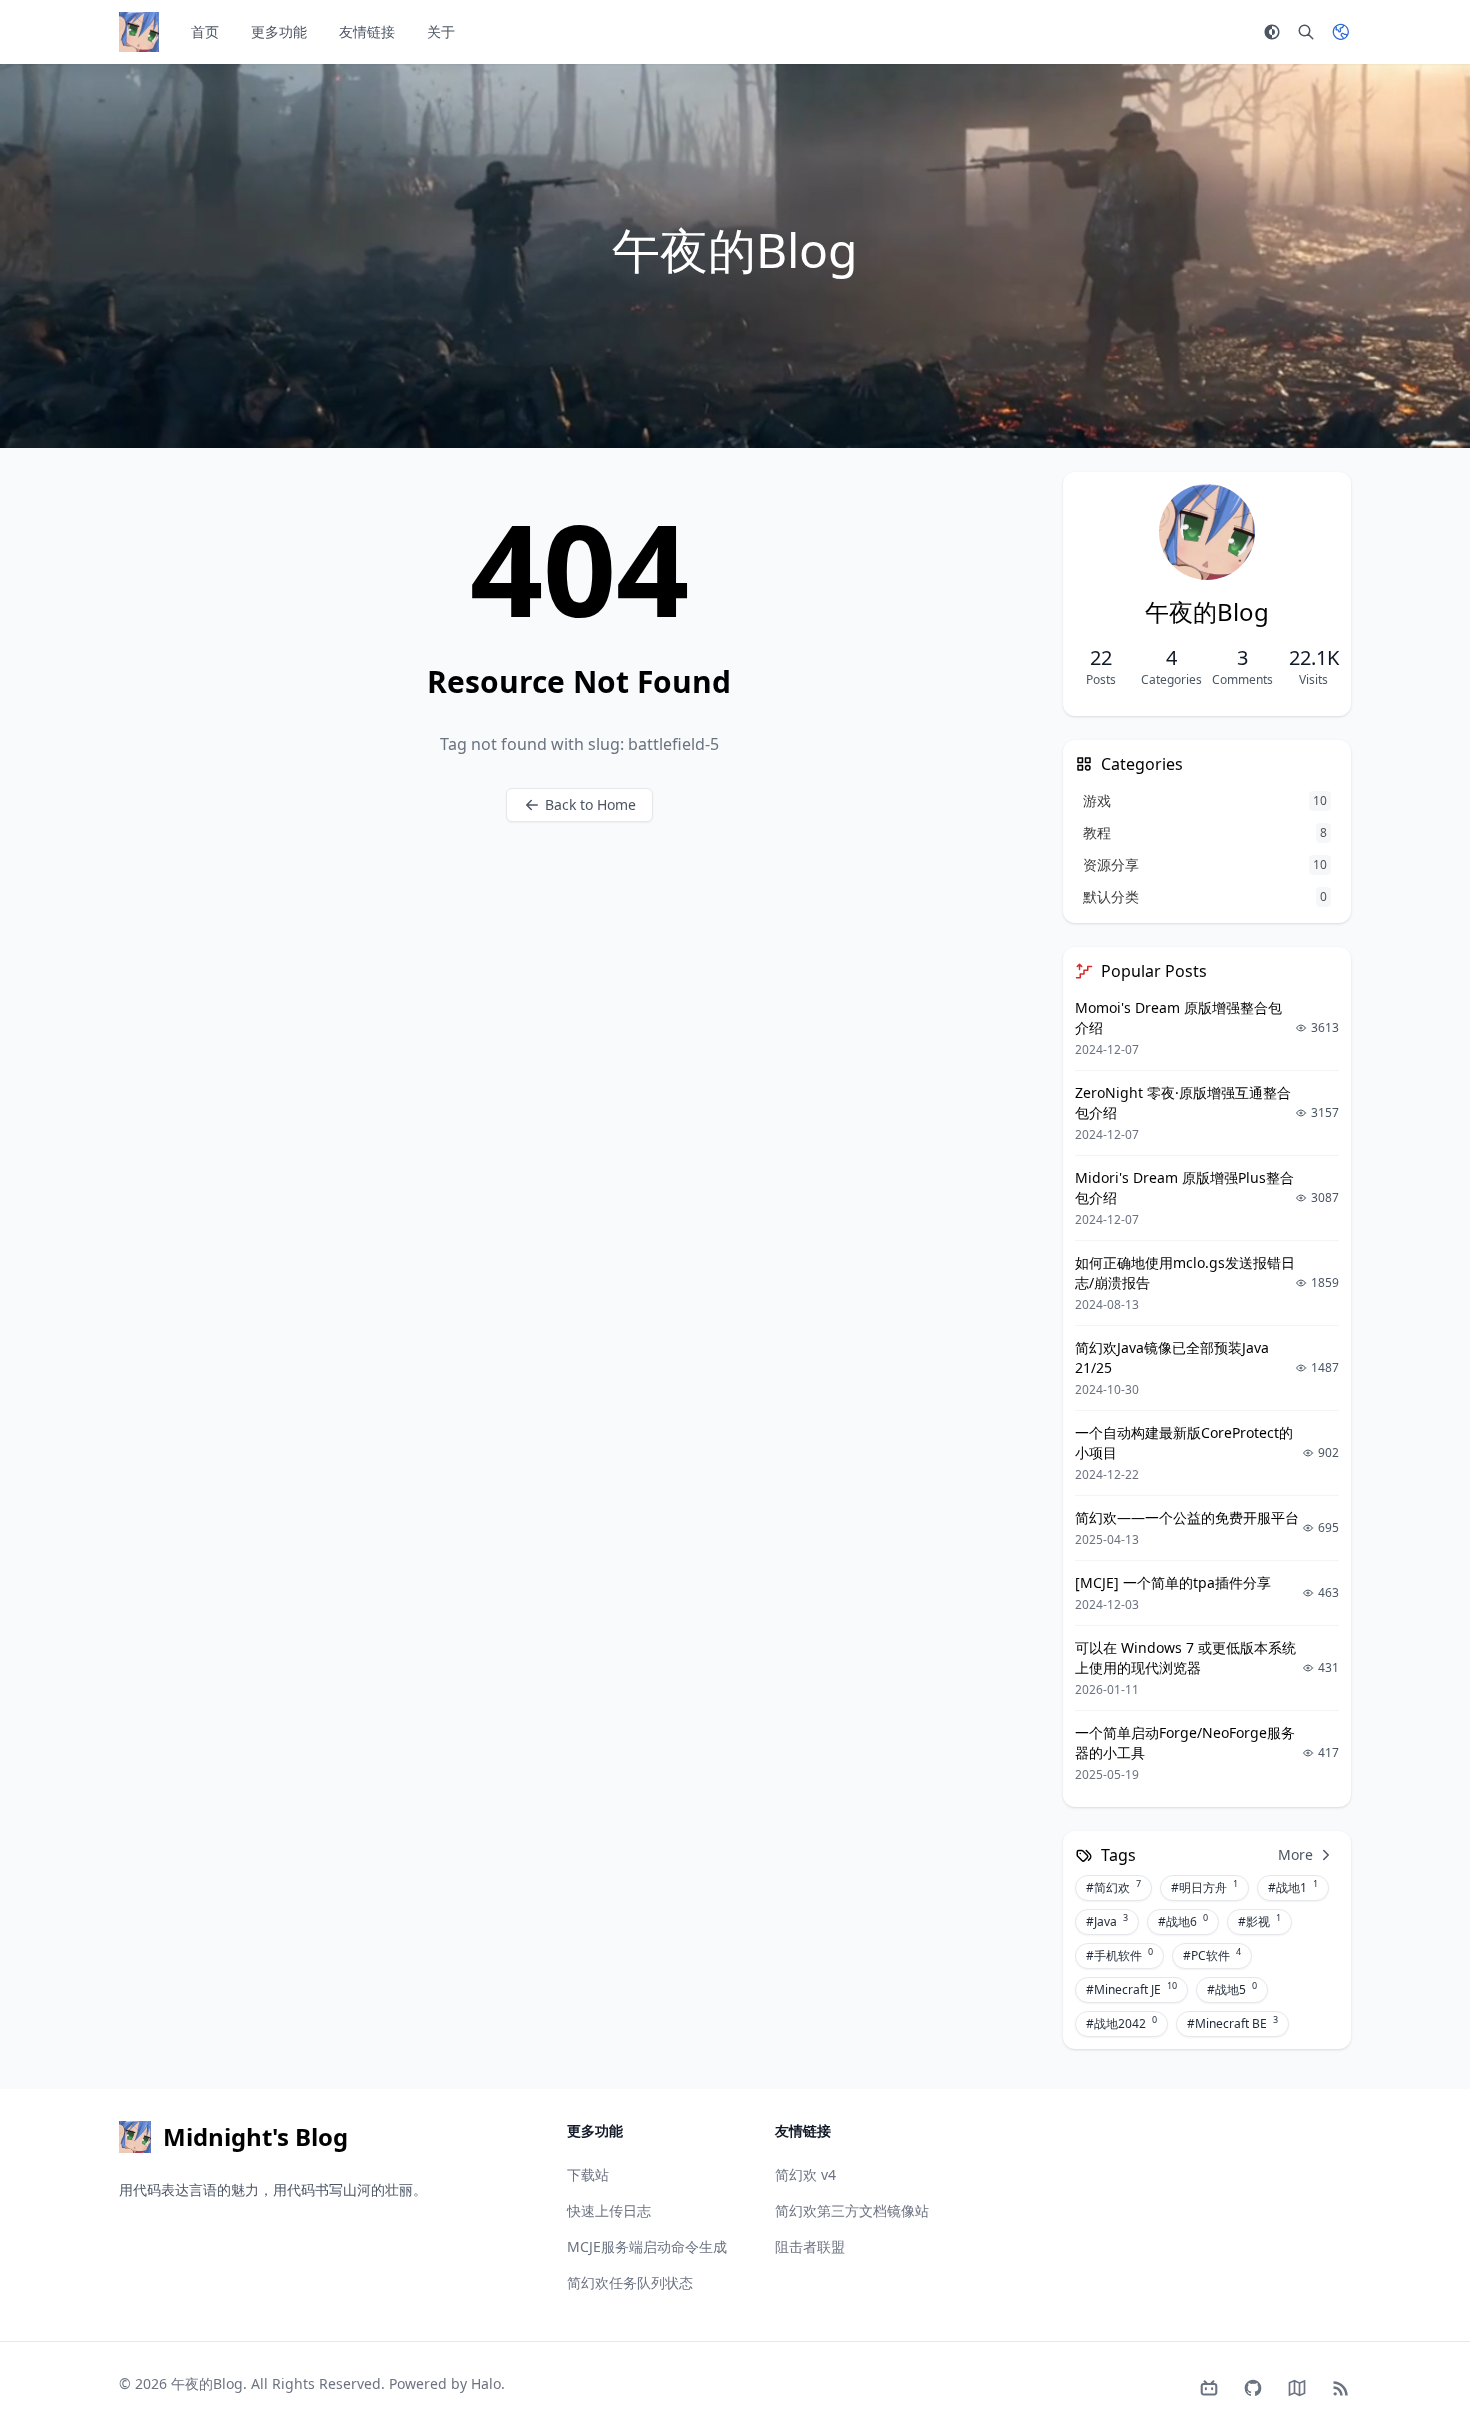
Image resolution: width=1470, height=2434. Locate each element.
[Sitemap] (1297, 2388)
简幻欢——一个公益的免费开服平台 (1187, 1517)
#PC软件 (1212, 1955)
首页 (205, 31)
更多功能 (279, 31)
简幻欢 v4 (805, 2174)
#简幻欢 (1113, 1887)
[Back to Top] (1406, 2370)
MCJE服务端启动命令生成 (647, 2246)
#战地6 (1183, 1921)
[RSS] (1341, 2388)
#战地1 (1293, 1887)
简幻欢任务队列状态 (630, 2282)
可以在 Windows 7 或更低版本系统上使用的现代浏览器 (1185, 1657)
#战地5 (1232, 1989)
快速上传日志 (609, 2210)
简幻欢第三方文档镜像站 (852, 2210)
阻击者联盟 (810, 2246)
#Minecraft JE (1131, 1989)
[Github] (1253, 2388)
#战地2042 (1121, 2023)
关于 (441, 31)
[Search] (1306, 32)
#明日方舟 (1204, 1887)
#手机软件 (1119, 1955)
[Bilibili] (1209, 2388)
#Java (1107, 1921)
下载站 (588, 2174)
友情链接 (367, 31)
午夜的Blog (207, 2383)
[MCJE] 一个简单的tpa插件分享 (1173, 1582)
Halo (486, 2383)
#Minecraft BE (1232, 2023)
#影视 (1259, 1921)
